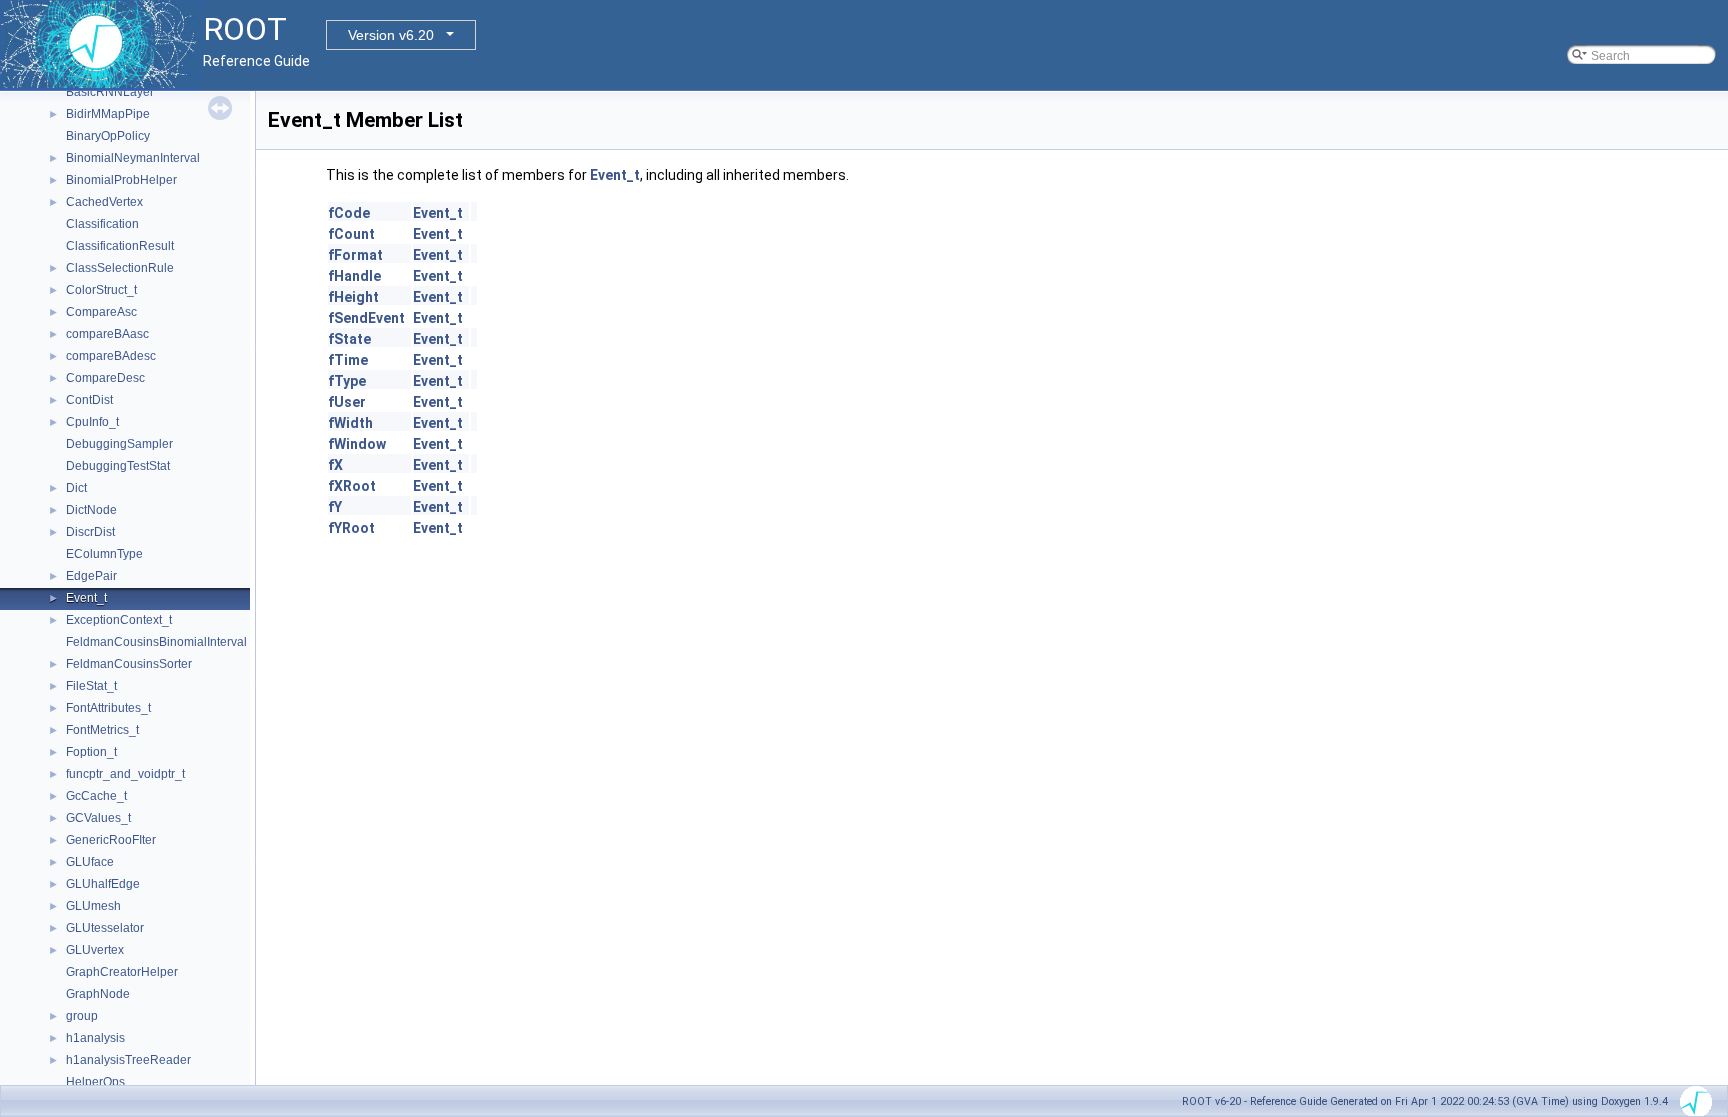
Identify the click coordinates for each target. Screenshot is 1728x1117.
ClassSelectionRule (120, 268)
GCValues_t (98, 818)
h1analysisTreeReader (128, 1060)
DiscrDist (90, 532)
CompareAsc (101, 312)
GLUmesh (93, 906)
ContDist (89, 400)
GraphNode (98, 994)
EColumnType (104, 554)
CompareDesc (105, 378)
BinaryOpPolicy (108, 136)
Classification (102, 224)
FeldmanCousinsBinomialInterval (156, 642)
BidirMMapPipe (108, 114)
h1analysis (95, 1038)
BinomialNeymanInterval (133, 158)
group (82, 1016)
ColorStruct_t (101, 290)
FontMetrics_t (102, 730)
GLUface (90, 862)
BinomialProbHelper (121, 180)
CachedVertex (104, 202)
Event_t (86, 598)
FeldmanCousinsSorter (129, 664)
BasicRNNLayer (110, 92)
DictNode (91, 510)
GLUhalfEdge (103, 884)
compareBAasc (107, 334)
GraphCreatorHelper (122, 972)
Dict (76, 488)
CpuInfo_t (92, 422)
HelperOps (95, 1082)
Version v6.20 (391, 35)
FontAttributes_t (108, 708)
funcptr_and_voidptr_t (125, 774)
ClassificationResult (120, 246)
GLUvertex (95, 950)
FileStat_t (91, 686)
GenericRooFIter (111, 840)
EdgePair (91, 576)
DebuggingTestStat (118, 466)
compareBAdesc (111, 356)
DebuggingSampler (119, 444)
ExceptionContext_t (119, 620)
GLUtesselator (105, 928)
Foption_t (91, 752)
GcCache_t (96, 796)
